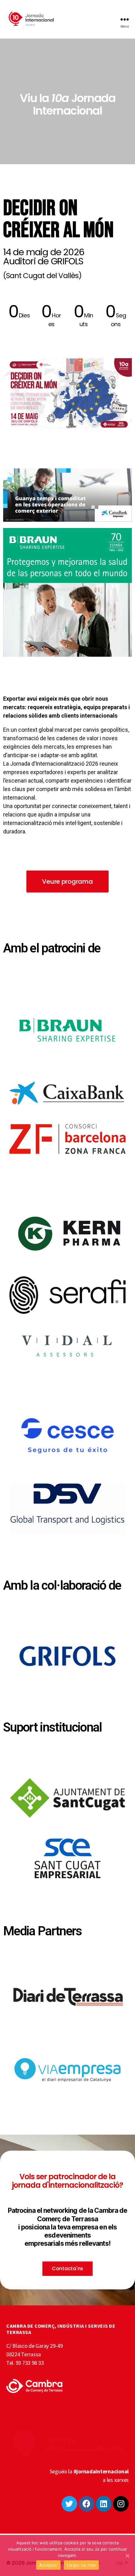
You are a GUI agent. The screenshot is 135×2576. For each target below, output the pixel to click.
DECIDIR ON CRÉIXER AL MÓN (58, 219)
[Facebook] (87, 2504)
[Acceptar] (127, 2556)
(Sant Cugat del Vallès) (42, 276)
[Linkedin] (104, 2504)
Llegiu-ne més (81, 2565)
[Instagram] (121, 2504)
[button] (67, 881)
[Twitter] (69, 2504)
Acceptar (48, 2565)
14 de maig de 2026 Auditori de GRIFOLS (43, 257)
